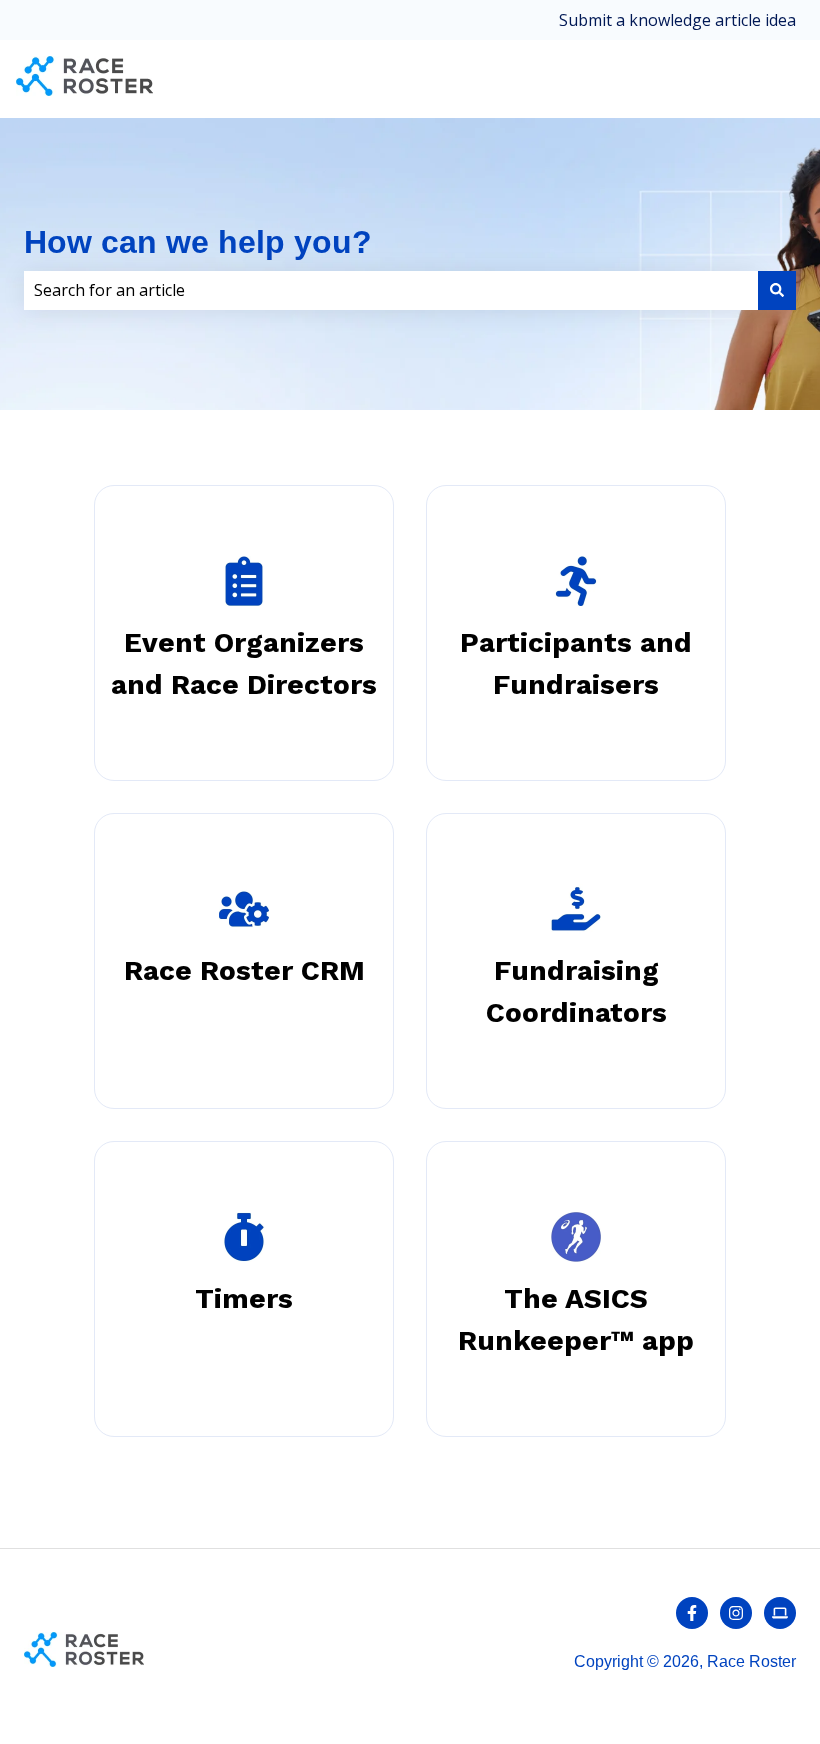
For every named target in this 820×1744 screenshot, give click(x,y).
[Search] (777, 290)
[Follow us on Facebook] (692, 1613)
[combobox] (391, 290)
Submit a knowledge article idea (677, 20)
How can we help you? (198, 242)
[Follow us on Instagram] (736, 1613)
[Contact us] (780, 1613)
